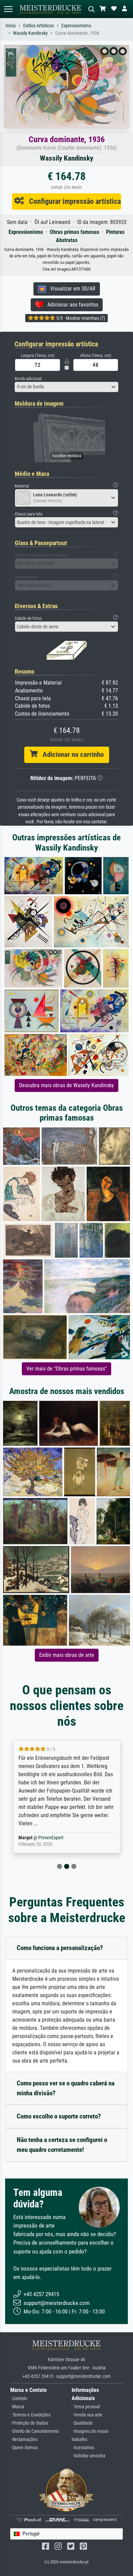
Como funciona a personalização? (60, 1948)
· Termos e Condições (30, 2415)
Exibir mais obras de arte (67, 1655)
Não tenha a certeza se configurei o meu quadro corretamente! (62, 2145)
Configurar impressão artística (72, 201)
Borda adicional (28, 379)
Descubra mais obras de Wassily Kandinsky (66, 1085)
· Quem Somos (24, 2448)
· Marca (17, 2407)
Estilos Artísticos (39, 26)
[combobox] (66, 387)
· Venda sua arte (87, 2415)
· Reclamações (24, 2439)
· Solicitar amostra (88, 2456)
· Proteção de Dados (29, 2423)
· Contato (19, 2399)
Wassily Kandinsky (30, 33)
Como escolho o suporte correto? (59, 2116)
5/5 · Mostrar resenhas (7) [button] (80, 318)
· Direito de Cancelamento (35, 2431)
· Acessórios (83, 2448)
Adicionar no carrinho (71, 754)
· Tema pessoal (86, 2407)
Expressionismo (76, 26)
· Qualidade (82, 2423)
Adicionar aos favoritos (71, 305)
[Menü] (8, 9)
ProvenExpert (52, 1838)
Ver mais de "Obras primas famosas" (66, 1369)
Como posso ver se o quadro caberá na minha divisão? (66, 2088)
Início (11, 26)
